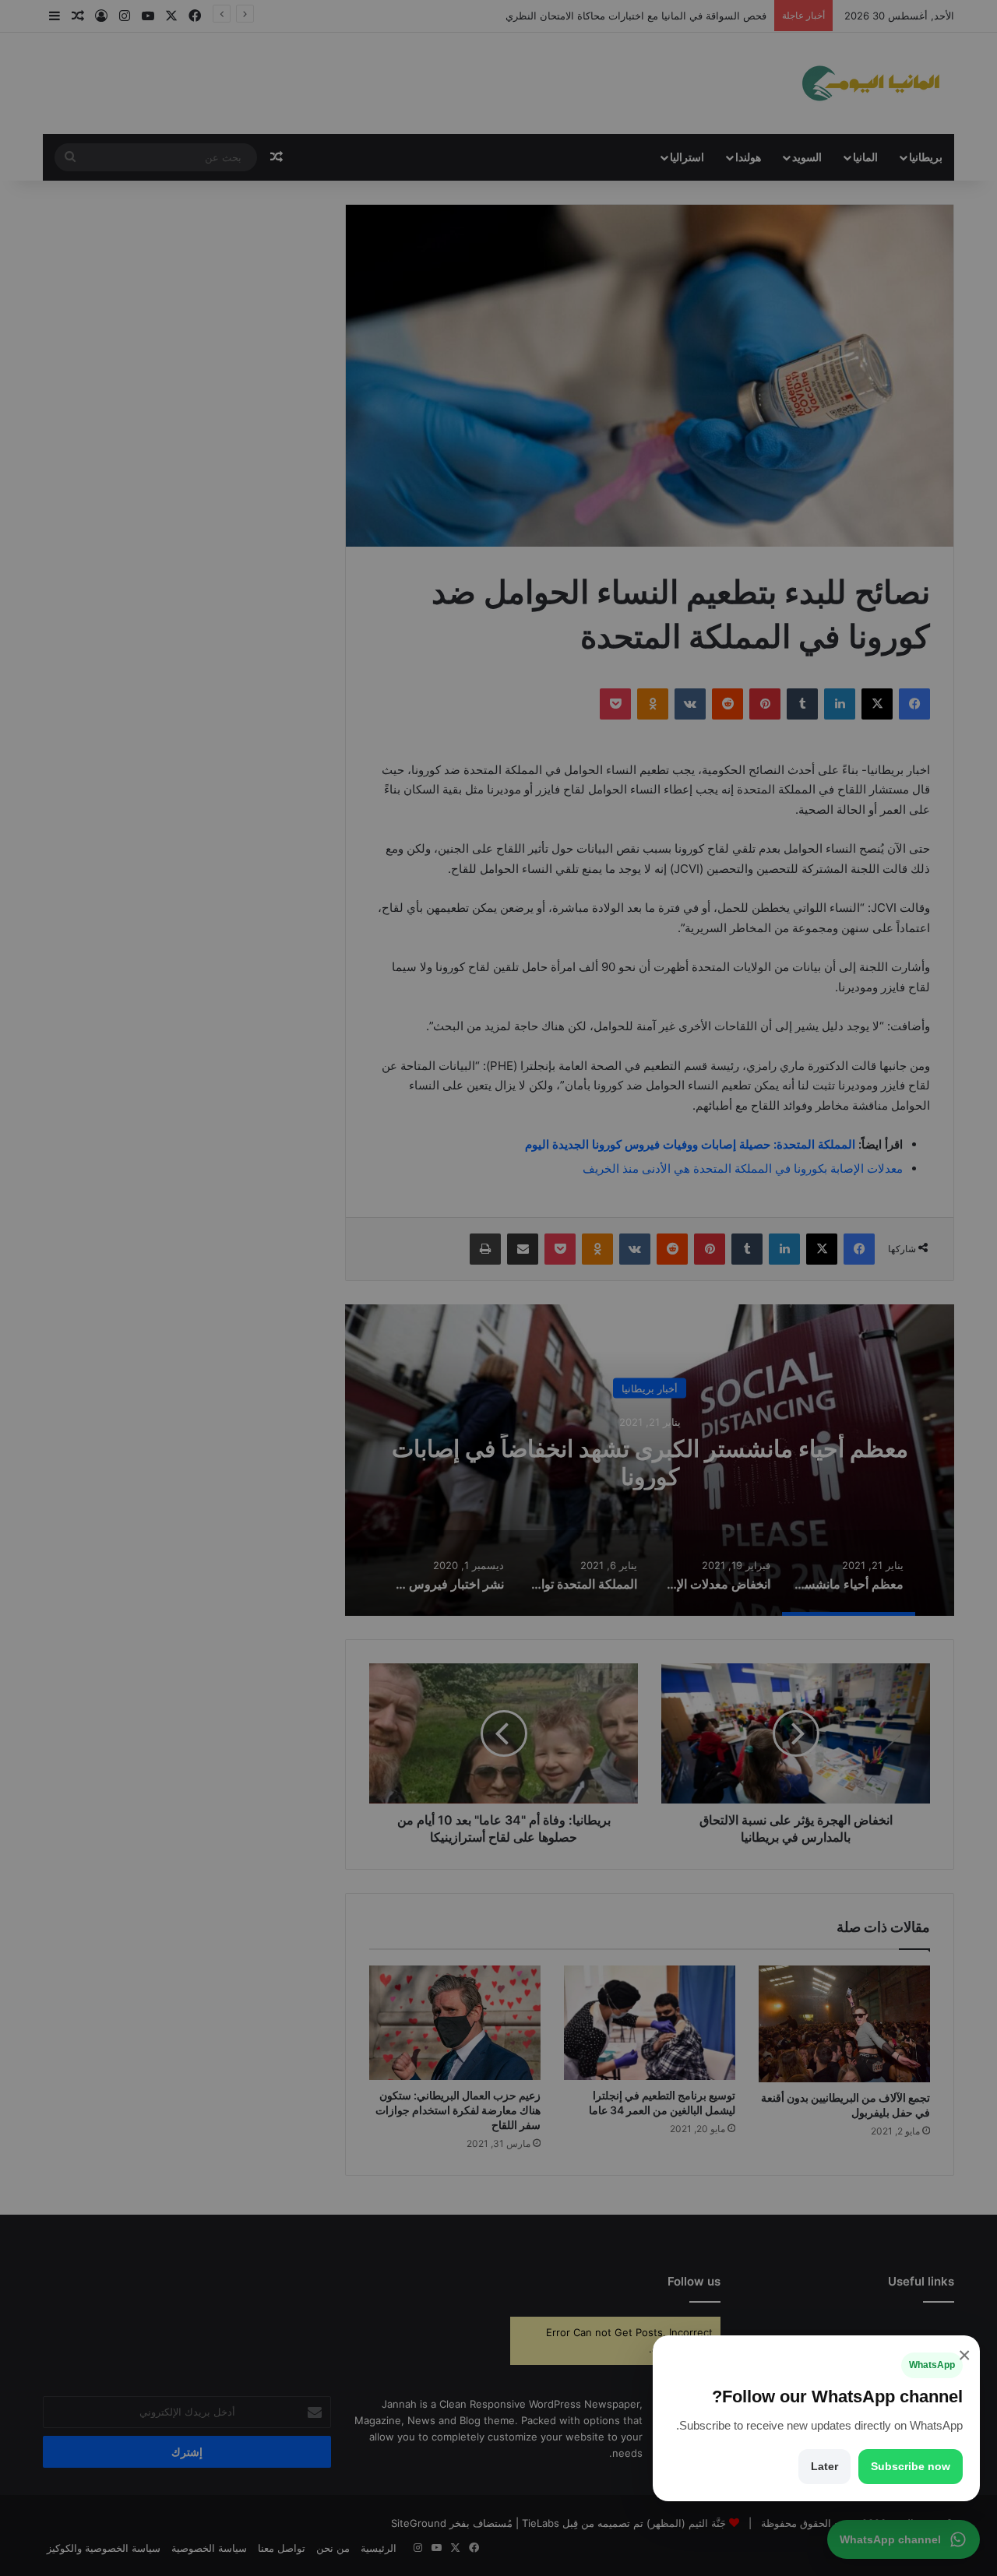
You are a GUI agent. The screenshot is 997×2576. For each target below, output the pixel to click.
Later (824, 2466)
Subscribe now (911, 2466)
